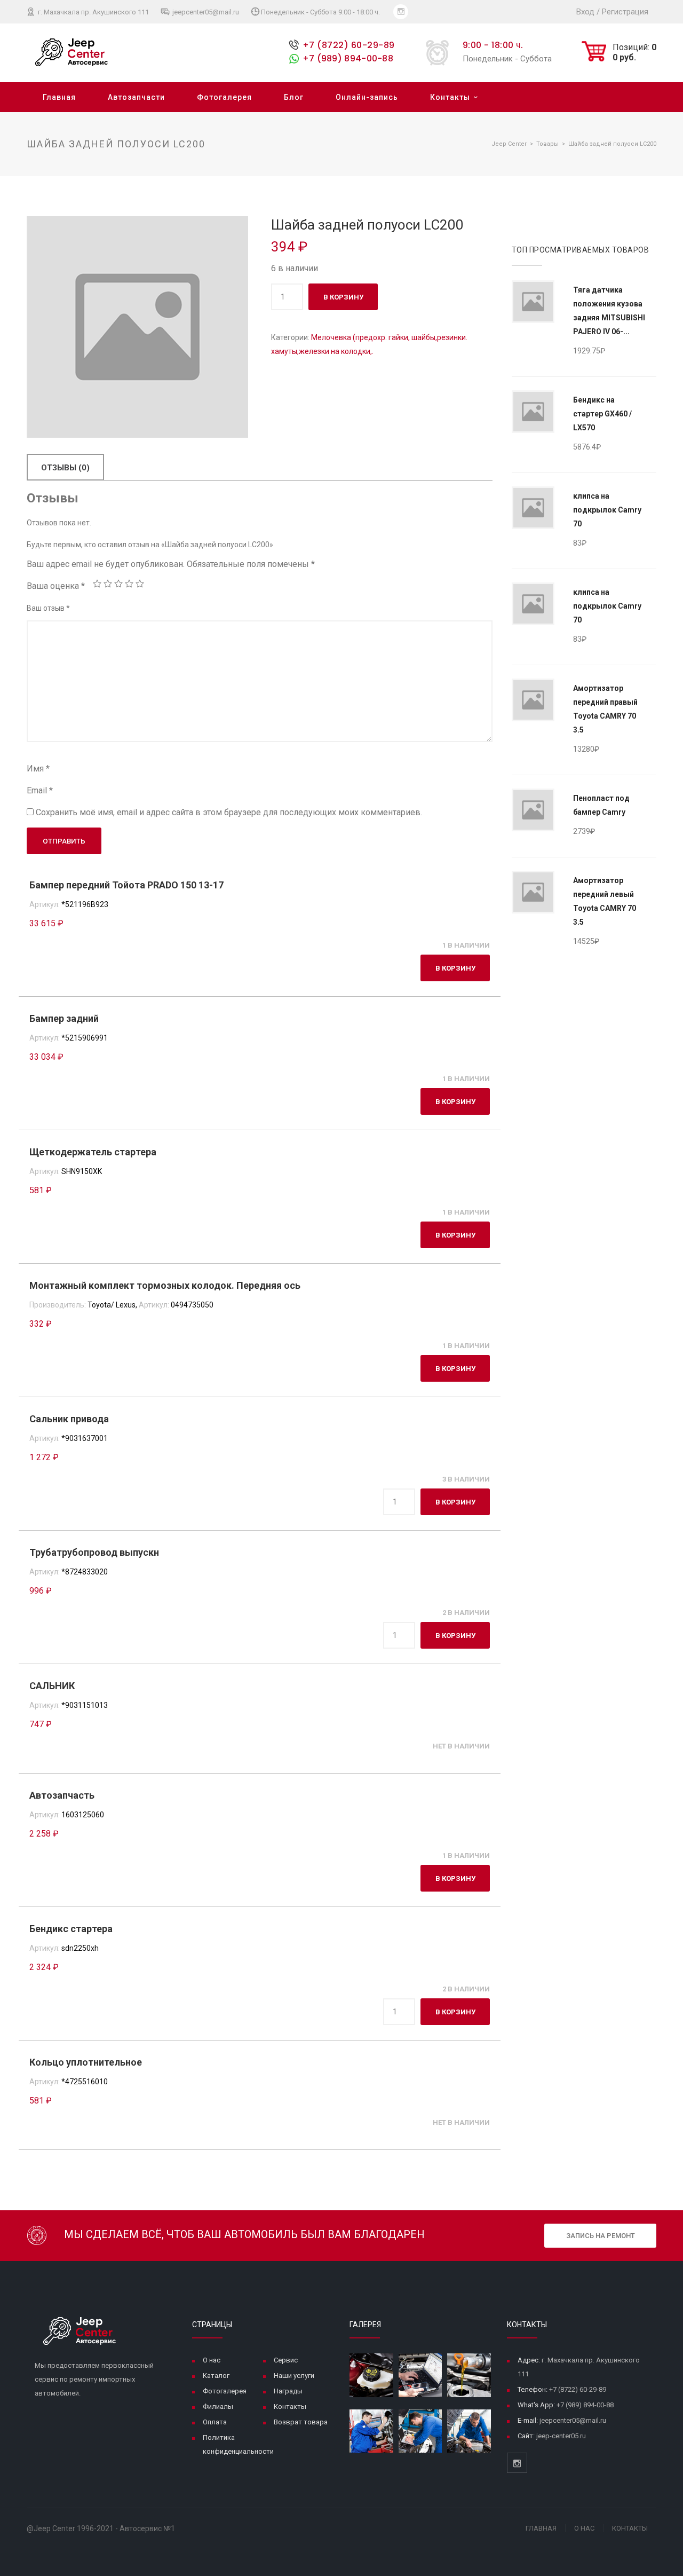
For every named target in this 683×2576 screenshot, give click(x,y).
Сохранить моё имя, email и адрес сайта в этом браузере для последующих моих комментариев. (229, 812)
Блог (294, 97)
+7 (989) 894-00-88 (348, 58)
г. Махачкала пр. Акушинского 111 (93, 12)
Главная (59, 97)
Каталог (216, 2376)
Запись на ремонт (601, 2236)
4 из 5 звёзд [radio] (129, 584)
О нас (212, 2360)
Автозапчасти (136, 97)
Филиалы (218, 2406)
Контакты (450, 97)
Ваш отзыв (48, 608)
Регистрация (625, 12)
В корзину (343, 297)
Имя (38, 769)
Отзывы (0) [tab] (65, 468)
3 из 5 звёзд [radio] (118, 584)
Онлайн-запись (367, 97)
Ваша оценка (56, 586)
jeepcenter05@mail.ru (205, 12)
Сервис (286, 2360)
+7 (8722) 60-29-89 (349, 45)
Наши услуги (294, 2376)
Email (40, 790)
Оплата (215, 2422)
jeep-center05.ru (561, 2436)
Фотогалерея (224, 97)
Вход (585, 12)
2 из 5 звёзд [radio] (108, 584)
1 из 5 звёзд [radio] (97, 584)
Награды (288, 2391)
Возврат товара (301, 2422)
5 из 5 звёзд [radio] (140, 584)
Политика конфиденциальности (238, 2444)
